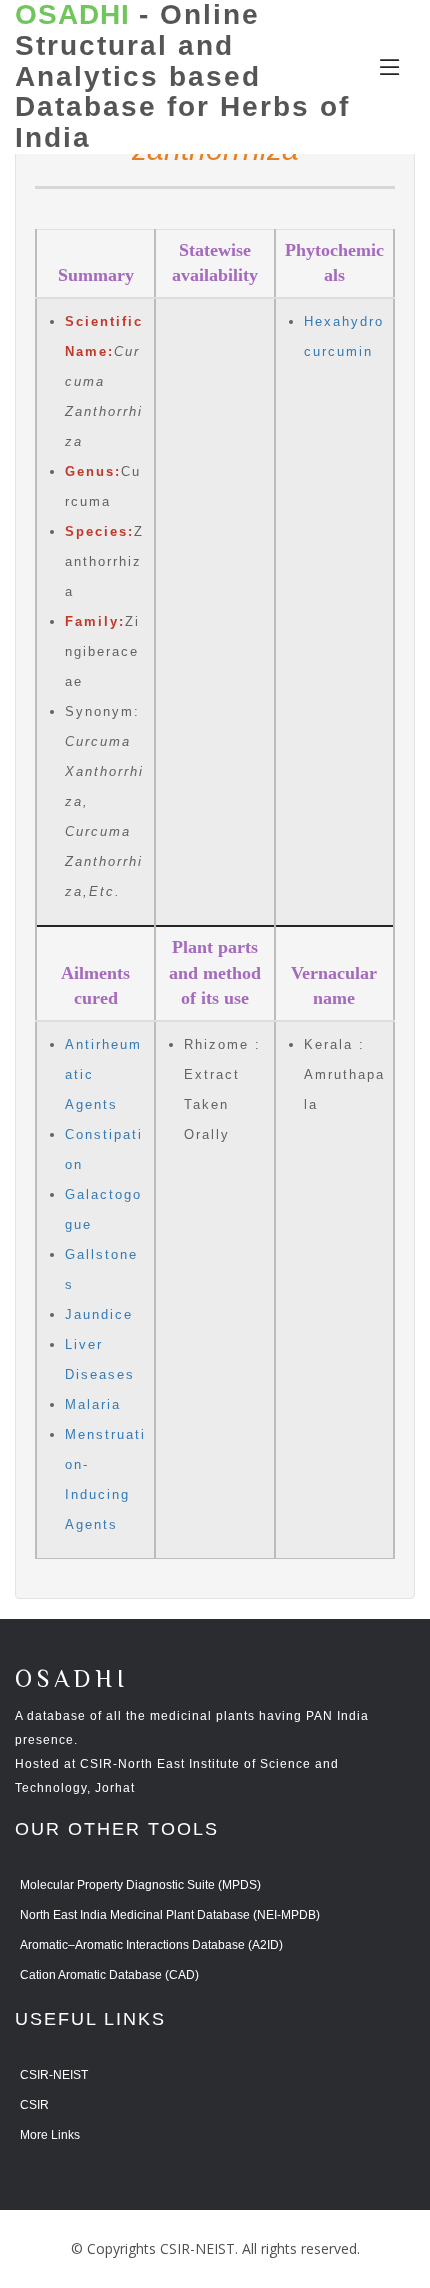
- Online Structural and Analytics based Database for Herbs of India (182, 76)
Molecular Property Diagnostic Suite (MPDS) (140, 1885)
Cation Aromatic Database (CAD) (109, 1975)
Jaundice (99, 1314)
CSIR (34, 2105)
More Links (50, 2135)
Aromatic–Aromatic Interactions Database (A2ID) (151, 1945)
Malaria (93, 1404)
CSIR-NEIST (54, 2075)
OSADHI (72, 1680)
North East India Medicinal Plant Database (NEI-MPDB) (170, 1915)
